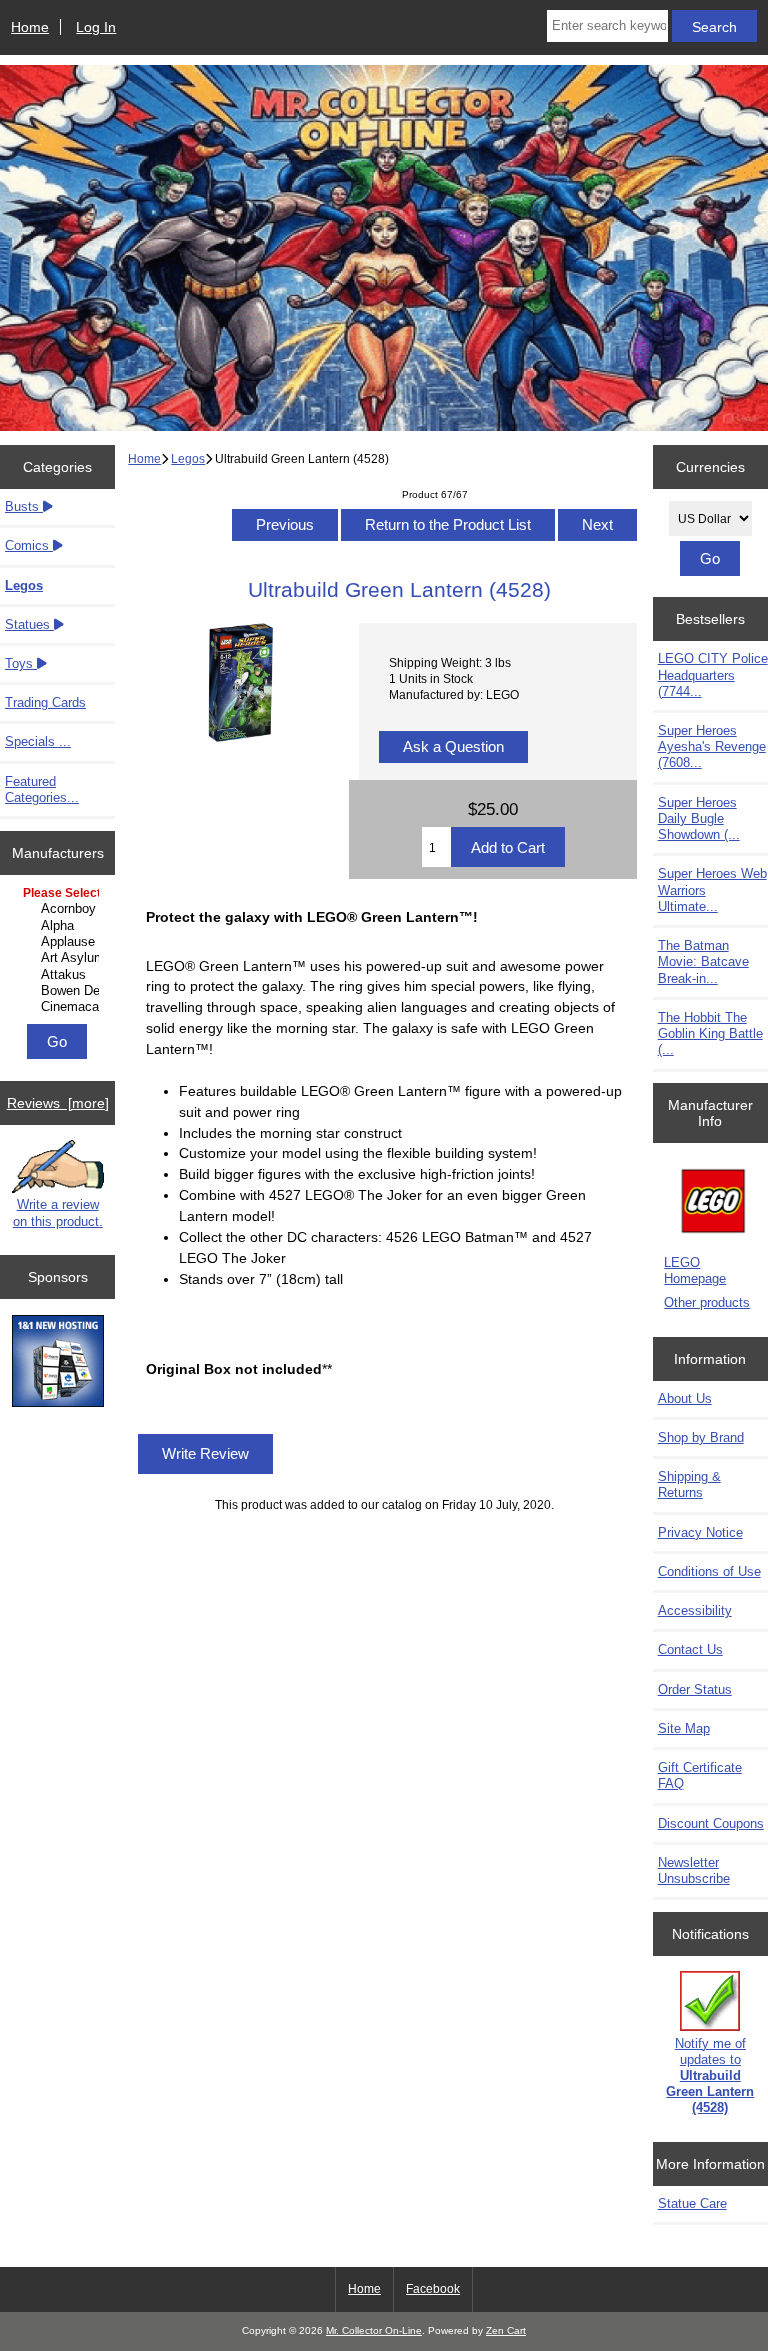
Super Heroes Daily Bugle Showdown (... (699, 818)
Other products (707, 1302)
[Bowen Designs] (60, 991)
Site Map (684, 1728)
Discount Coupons (711, 1823)
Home (30, 27)
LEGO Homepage (695, 1270)
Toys (21, 663)
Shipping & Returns (689, 1484)
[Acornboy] (60, 909)
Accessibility (695, 1610)
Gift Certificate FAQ (700, 1775)
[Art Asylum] (60, 958)
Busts (24, 506)
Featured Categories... (42, 789)
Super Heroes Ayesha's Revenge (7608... (712, 746)
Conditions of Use (709, 1571)
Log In (96, 27)
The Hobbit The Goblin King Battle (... (710, 1033)
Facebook (433, 2289)
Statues (29, 624)
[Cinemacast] (60, 1007)
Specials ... (38, 741)
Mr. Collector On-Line (374, 2330)
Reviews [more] (58, 1103)
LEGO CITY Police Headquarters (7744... (713, 674)
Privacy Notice (700, 1532)
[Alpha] (60, 926)
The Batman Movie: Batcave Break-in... (703, 961)
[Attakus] (60, 975)
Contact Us (690, 1649)
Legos (188, 458)
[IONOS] (58, 1363)
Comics (29, 545)
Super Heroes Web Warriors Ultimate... (712, 889)
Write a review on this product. (58, 1212)
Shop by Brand (701, 1437)
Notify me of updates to (710, 2076)
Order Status (695, 1689)
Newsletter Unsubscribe (694, 1870)
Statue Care (692, 2203)
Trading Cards (45, 702)
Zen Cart (506, 2330)
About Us (685, 1398)
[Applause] (60, 942)
